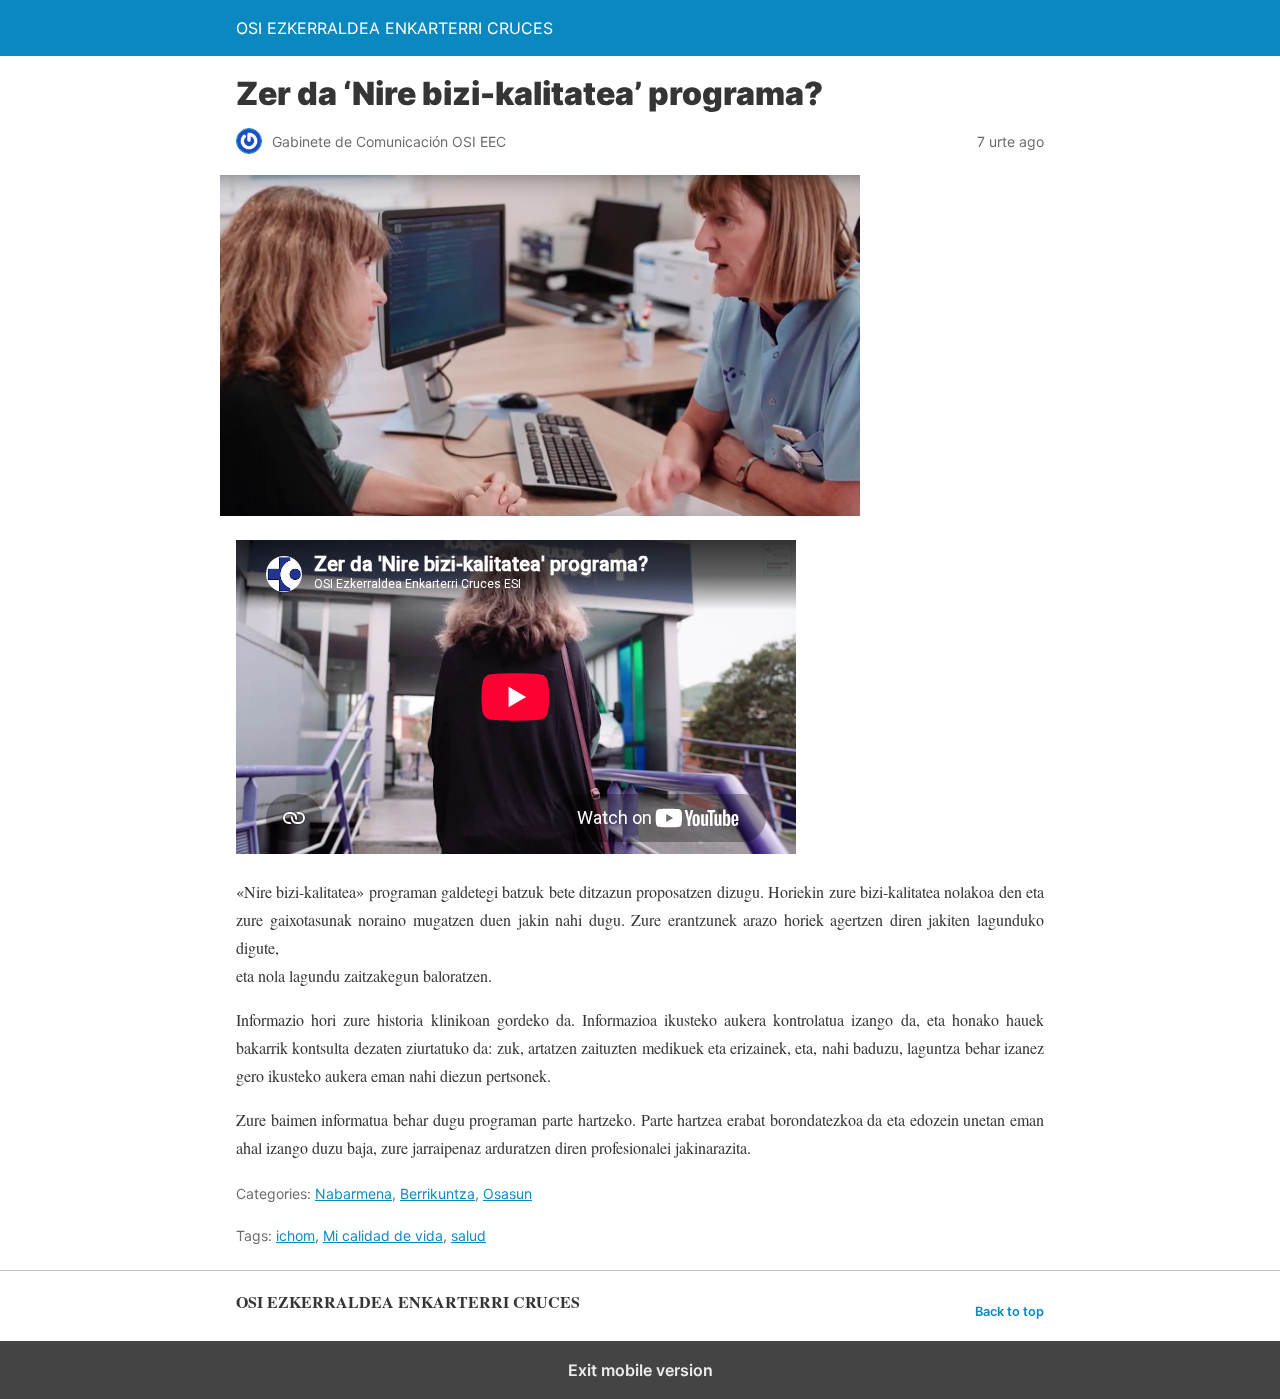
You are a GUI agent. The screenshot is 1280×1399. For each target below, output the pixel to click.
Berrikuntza (437, 1193)
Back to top (1009, 1311)
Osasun (507, 1193)
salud (468, 1235)
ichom (295, 1235)
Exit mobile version (640, 1370)
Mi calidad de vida (383, 1235)
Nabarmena (353, 1193)
